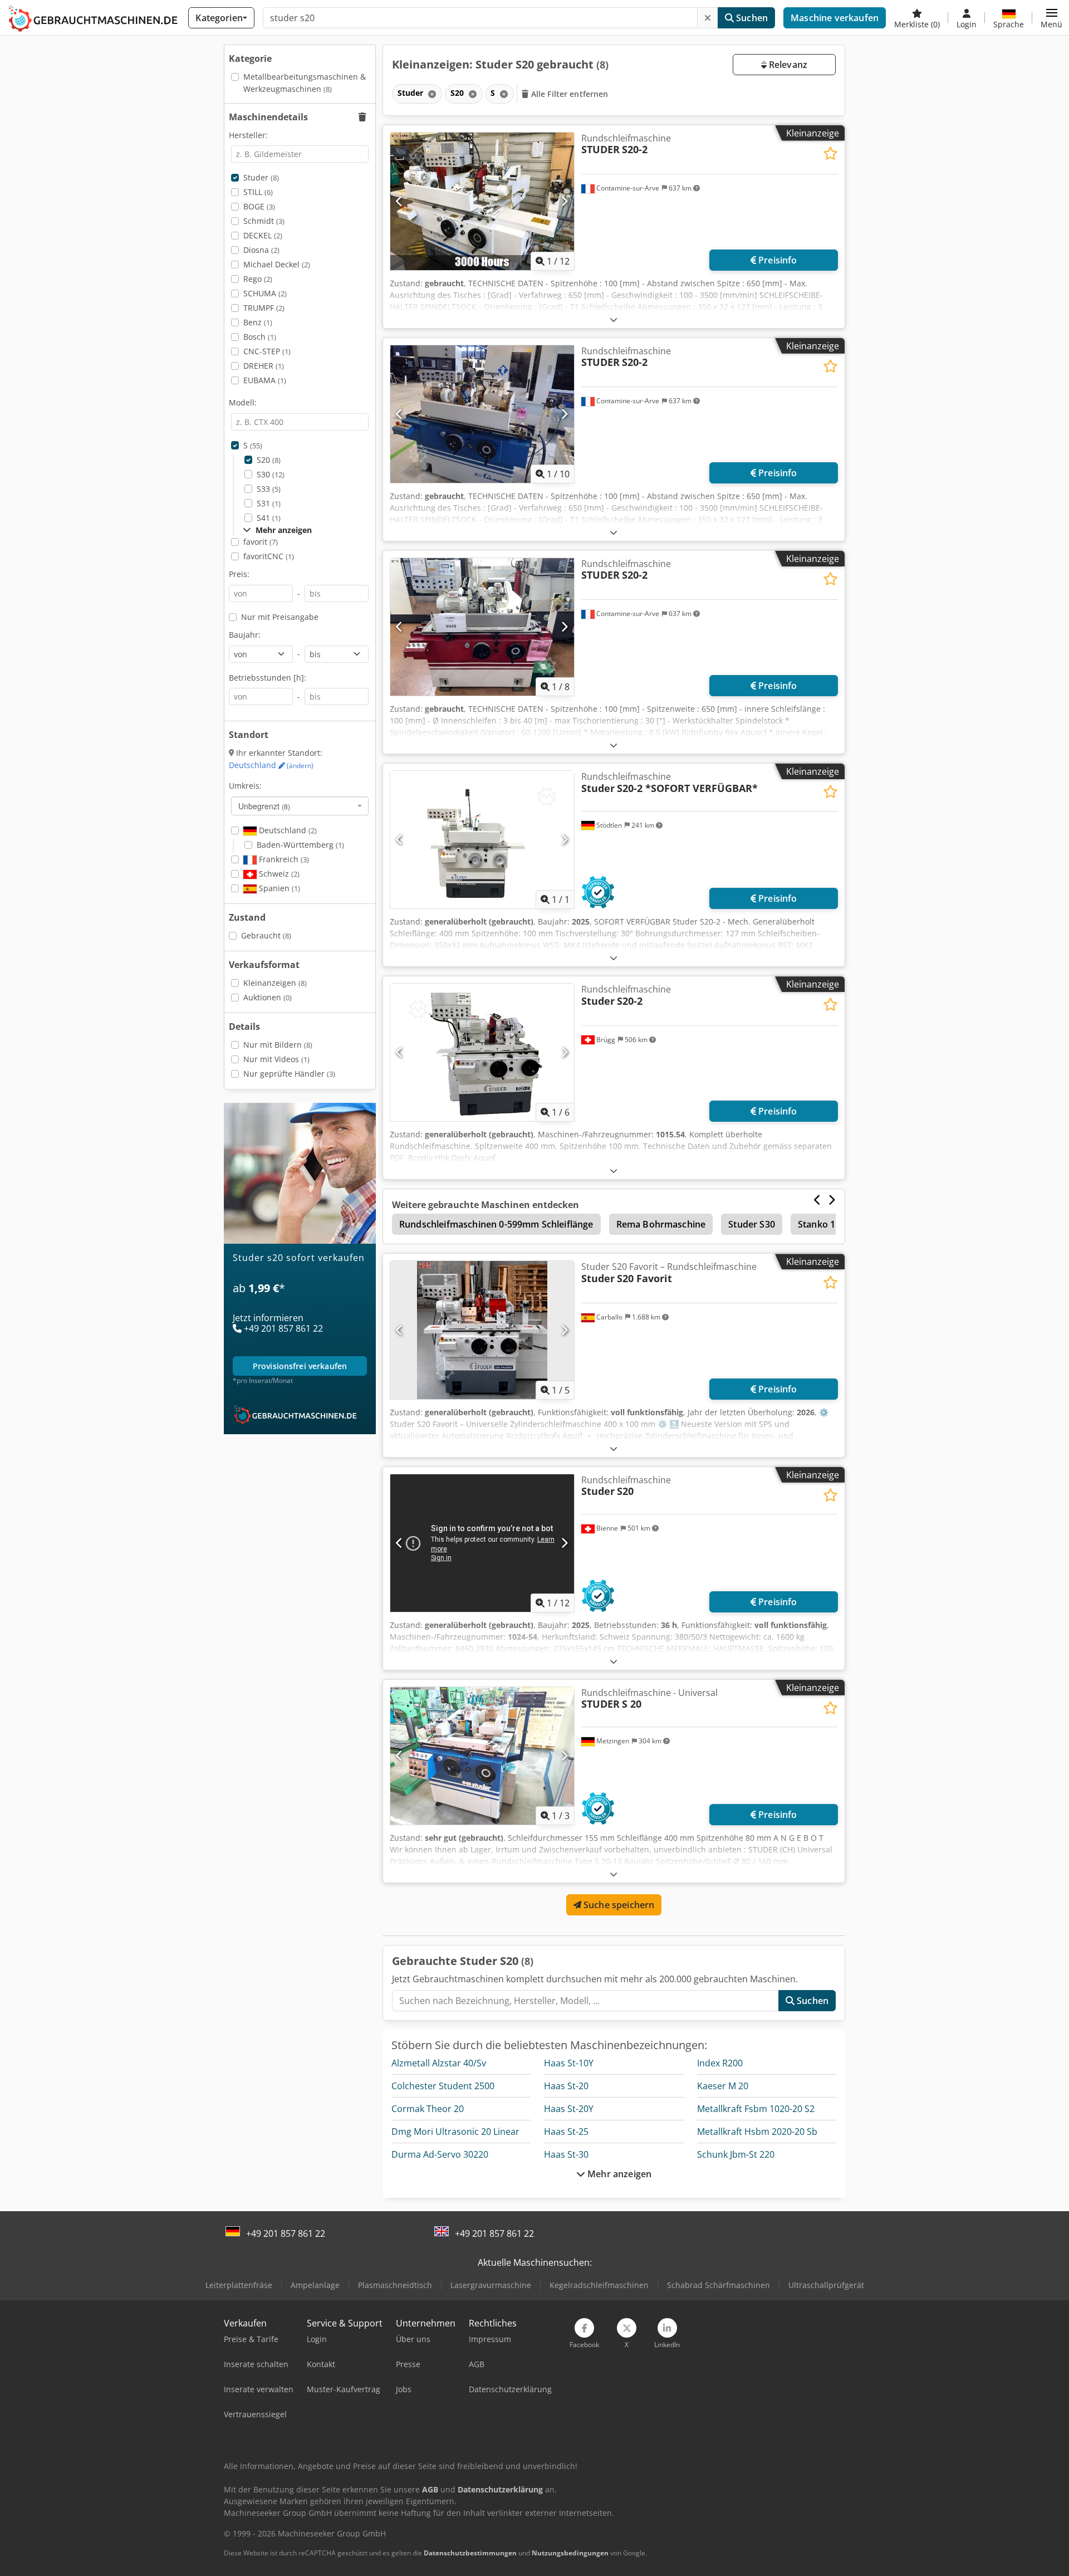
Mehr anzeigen (618, 2174)
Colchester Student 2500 (443, 2086)
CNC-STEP (267, 351)
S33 (269, 489)
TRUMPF (264, 308)
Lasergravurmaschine (491, 2285)
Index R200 (720, 2063)
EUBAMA (265, 380)
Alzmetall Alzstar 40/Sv (439, 2063)
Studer (261, 177)
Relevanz (787, 65)
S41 (269, 518)
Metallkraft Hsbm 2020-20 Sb (757, 2132)
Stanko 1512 (824, 1224)
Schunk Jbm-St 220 (736, 2154)
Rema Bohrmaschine (661, 1224)
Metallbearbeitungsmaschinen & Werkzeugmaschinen (305, 83)
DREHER (264, 366)
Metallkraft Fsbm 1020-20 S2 (756, 2109)
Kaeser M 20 (723, 2086)
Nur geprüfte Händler (289, 1074)
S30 (271, 474)
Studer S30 (752, 1224)
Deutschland (271, 765)
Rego (258, 279)
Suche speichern (618, 1905)
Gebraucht (266, 935)
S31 (269, 503)
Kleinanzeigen (275, 983)
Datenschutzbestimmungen (470, 2553)
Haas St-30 (566, 2154)
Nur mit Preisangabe (280, 617)
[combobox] (300, 806)
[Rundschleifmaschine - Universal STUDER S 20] (482, 1756)
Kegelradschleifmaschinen (599, 2285)
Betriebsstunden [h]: (268, 678)
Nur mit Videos (276, 1059)
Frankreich (283, 859)
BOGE (259, 206)
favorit (261, 542)
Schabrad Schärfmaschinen (719, 2285)
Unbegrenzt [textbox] (264, 806)
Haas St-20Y (569, 2109)
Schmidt (264, 221)
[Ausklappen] (614, 319)
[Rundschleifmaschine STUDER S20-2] (482, 201)
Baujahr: (245, 635)
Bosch (260, 337)
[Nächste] (564, 201)
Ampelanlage (315, 2285)
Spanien (278, 888)
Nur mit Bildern (278, 1045)
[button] (1051, 18)
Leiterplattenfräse (239, 2285)
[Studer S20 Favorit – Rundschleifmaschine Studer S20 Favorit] (482, 1330)
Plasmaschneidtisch (395, 2285)
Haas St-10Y (569, 2063)
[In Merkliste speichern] (830, 153)
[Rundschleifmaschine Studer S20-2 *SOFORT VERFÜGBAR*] (482, 840)
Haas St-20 (566, 2086)
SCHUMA (265, 293)
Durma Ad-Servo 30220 (440, 2154)
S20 (269, 460)
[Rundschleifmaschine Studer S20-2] (482, 1052)
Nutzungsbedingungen (570, 2553)
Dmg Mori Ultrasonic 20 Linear (455, 2132)
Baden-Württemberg (300, 845)
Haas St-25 (566, 2132)
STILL (258, 192)
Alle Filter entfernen (569, 94)
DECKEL (263, 235)
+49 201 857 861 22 (286, 2233)
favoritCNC (269, 556)
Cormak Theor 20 (428, 2109)
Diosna (261, 250)
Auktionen (268, 997)
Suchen (751, 18)
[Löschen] (708, 18)
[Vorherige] (399, 201)
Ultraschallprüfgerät (826, 2285)
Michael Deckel (277, 264)
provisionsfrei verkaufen (300, 1366)
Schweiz (278, 874)
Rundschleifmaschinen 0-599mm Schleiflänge (496, 1224)
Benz (258, 322)
